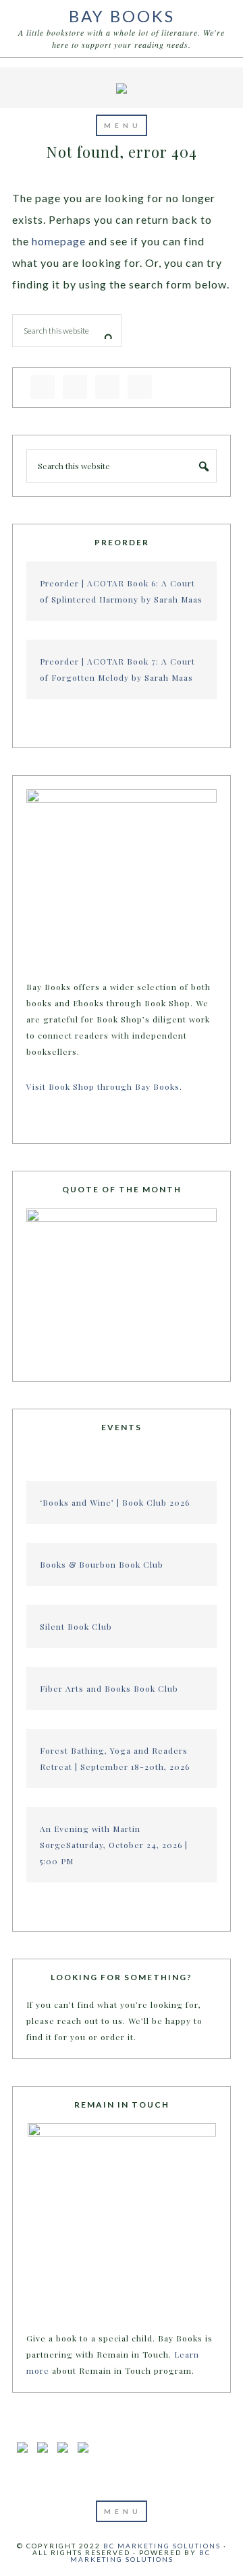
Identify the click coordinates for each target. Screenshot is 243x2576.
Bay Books (122, 16)
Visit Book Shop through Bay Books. (106, 1086)
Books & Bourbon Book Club (102, 1564)
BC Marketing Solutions (162, 2546)
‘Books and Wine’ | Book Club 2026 (115, 1502)
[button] (122, 125)
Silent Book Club (76, 1626)
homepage (59, 241)
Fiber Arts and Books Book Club (109, 1688)
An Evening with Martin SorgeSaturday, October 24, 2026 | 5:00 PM (114, 1845)
